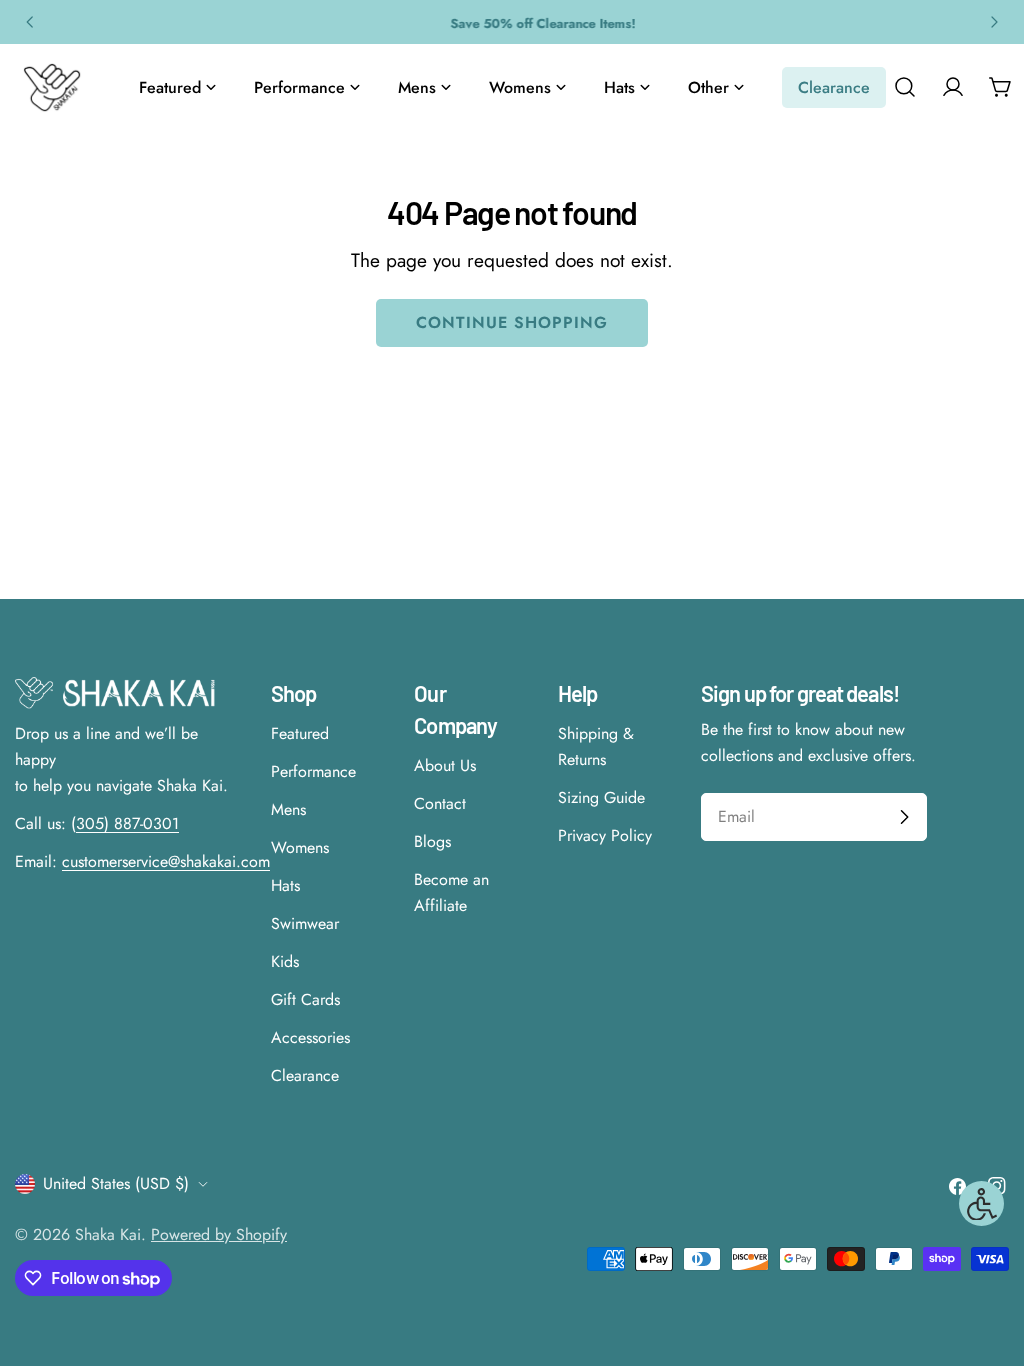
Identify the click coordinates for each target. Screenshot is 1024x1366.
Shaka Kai (108, 1234)
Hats (285, 885)
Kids (285, 961)
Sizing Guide (601, 797)
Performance (313, 771)
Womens (300, 847)
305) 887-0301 (127, 823)
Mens (288, 809)
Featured (300, 733)
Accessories (310, 1037)
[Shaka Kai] (52, 87)
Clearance (305, 1075)
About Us (445, 765)
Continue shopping (511, 322)
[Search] (905, 87)
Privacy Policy (605, 835)
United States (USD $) (116, 1183)
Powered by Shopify (219, 1234)
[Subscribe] (904, 817)
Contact (440, 803)
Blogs (432, 841)
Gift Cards (305, 999)
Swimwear (305, 923)
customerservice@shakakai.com (166, 861)
